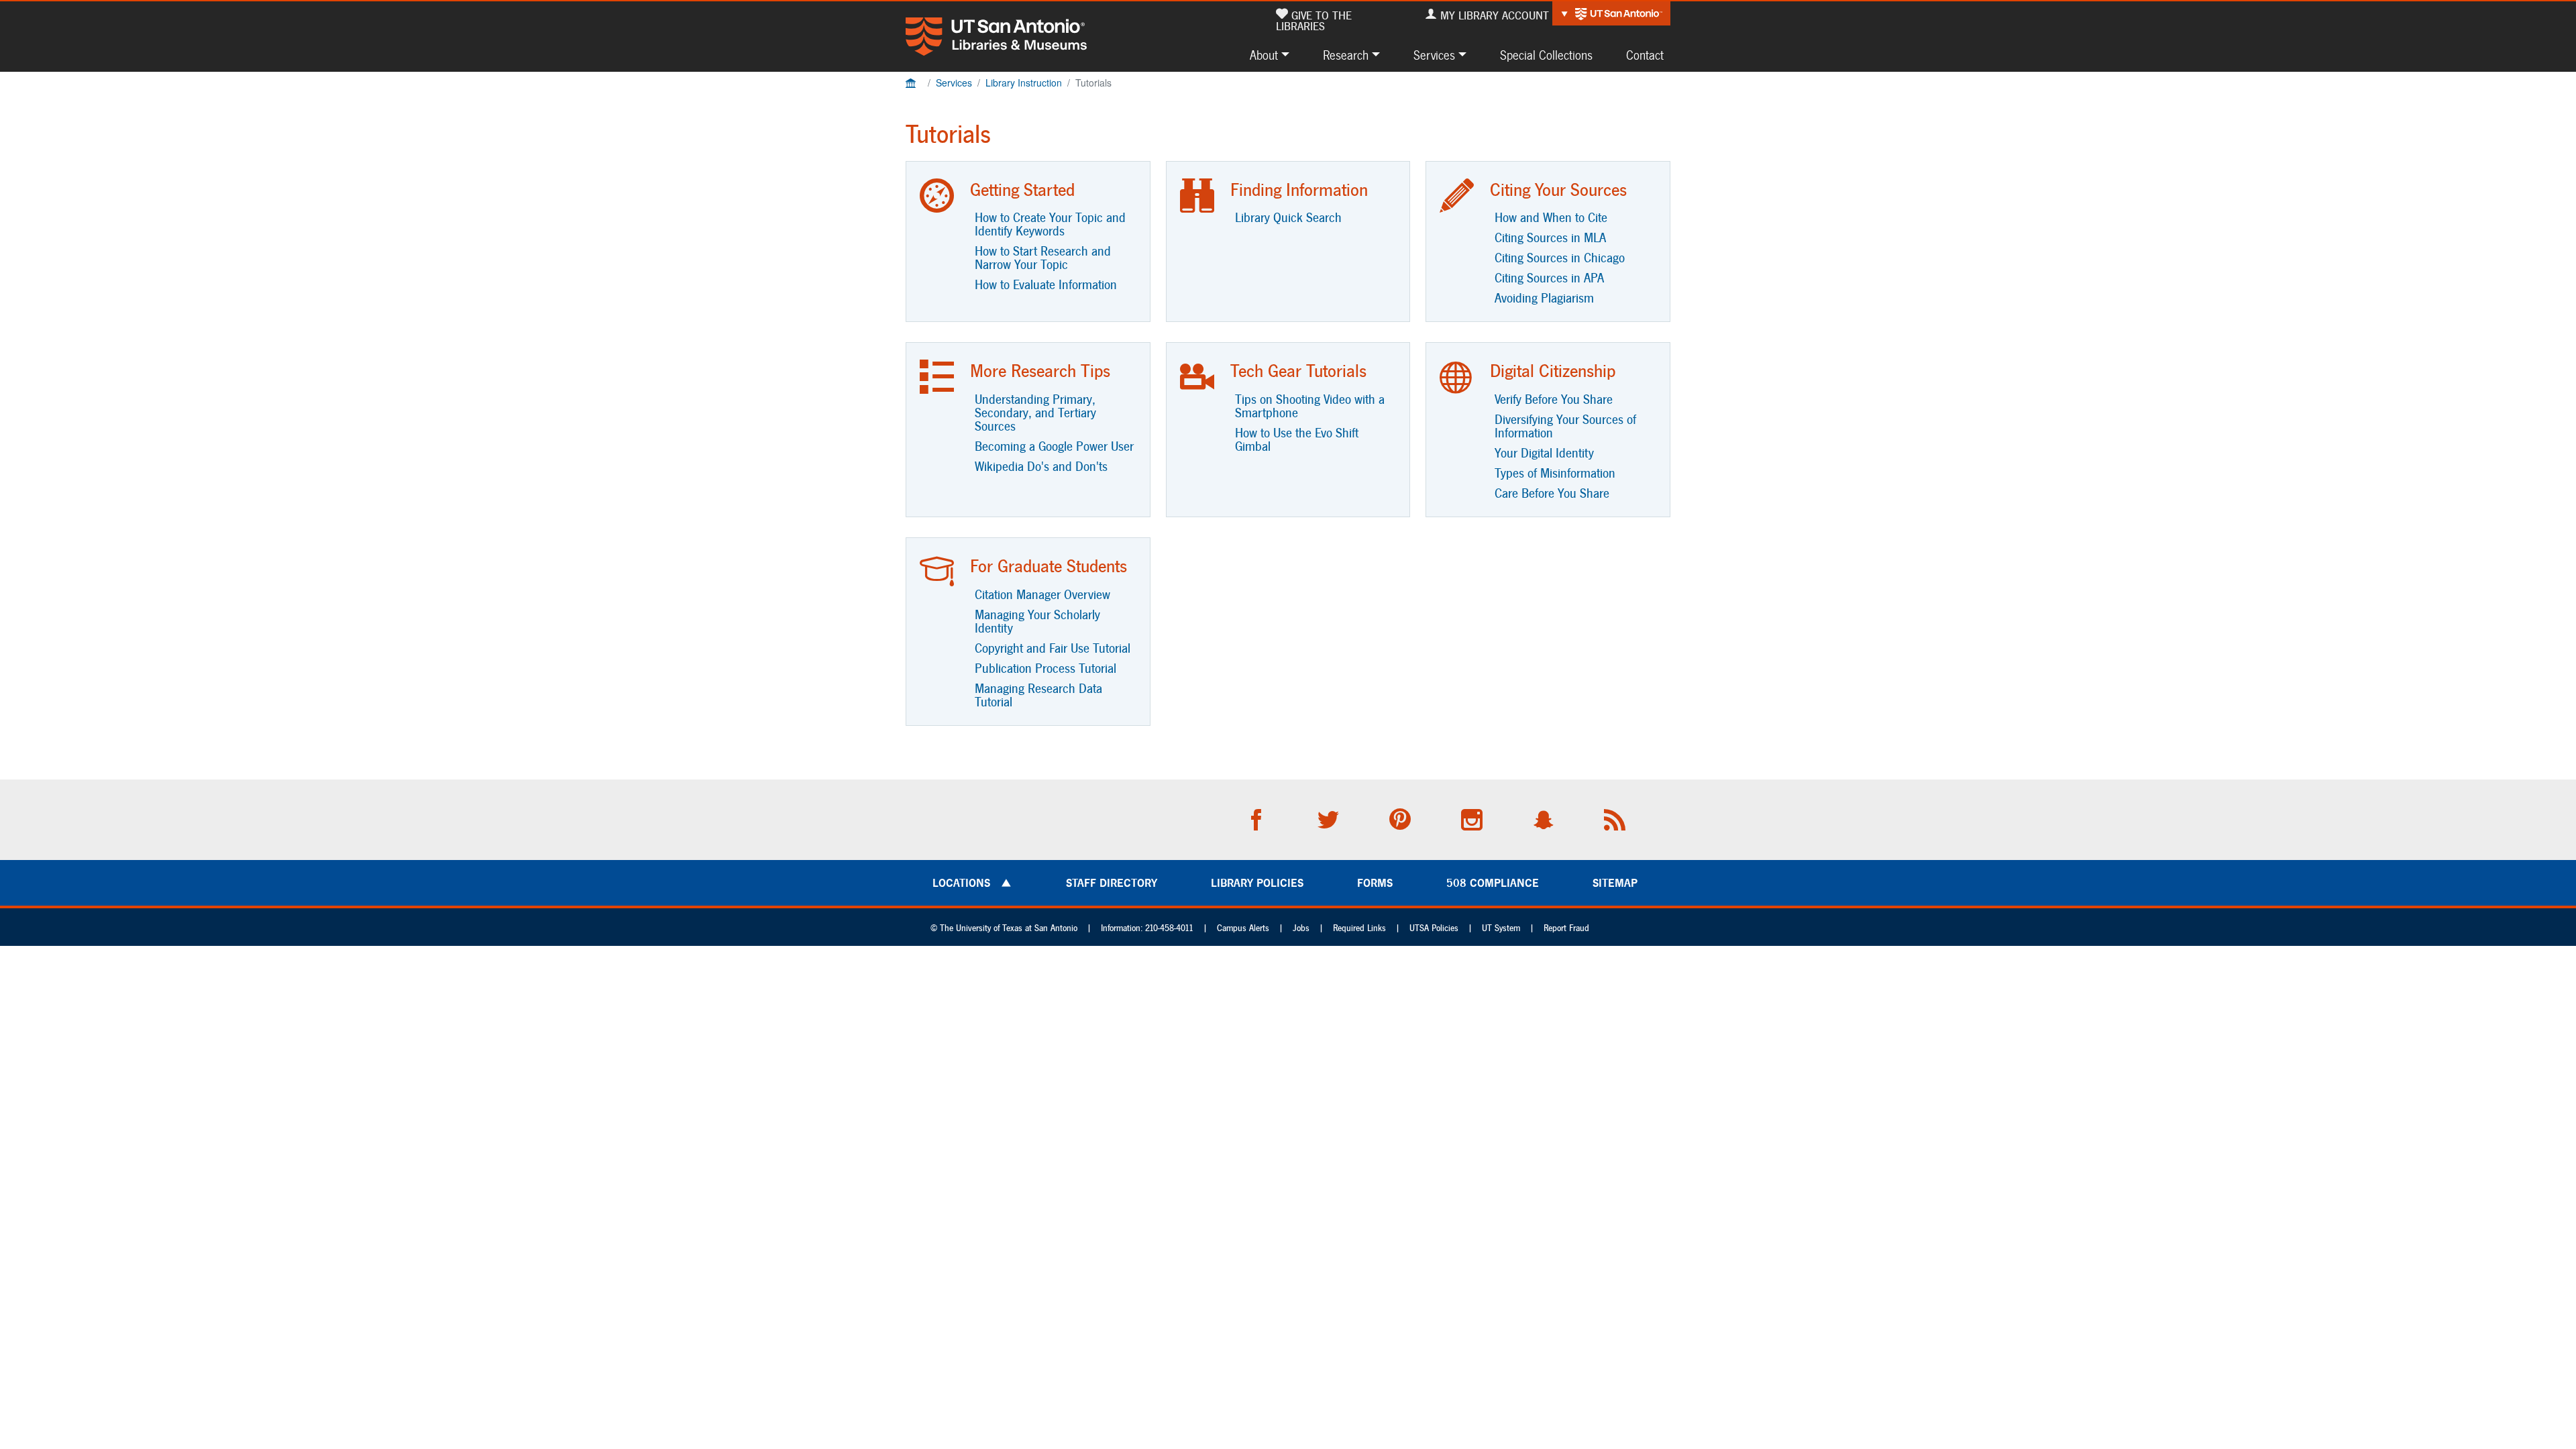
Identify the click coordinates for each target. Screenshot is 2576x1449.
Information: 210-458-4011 (1147, 928)
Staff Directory (1112, 883)
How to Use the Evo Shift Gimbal (1297, 439)
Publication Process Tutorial (1045, 668)
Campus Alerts (1243, 928)
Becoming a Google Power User (1054, 446)
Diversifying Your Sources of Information (1565, 426)
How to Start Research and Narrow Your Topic (1043, 258)
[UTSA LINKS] (1611, 13)
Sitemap (1615, 883)
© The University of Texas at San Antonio (1004, 928)
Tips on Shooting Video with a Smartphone (1310, 406)
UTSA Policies (1434, 928)
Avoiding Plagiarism (1544, 298)
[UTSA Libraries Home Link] (996, 37)
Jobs (1301, 928)
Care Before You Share (1552, 493)
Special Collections (1546, 55)
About (1264, 55)
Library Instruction (1024, 83)
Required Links (1359, 928)
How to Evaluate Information (1046, 284)
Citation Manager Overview (1042, 594)
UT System (1501, 928)
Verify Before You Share (1554, 399)
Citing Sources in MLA (1550, 237)
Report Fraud (1566, 928)
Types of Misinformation (1555, 473)
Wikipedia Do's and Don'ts (1041, 466)
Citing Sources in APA (1549, 278)
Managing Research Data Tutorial (1038, 695)
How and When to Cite (1551, 217)
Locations (961, 883)
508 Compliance (1493, 883)
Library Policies (1257, 883)
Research (1346, 55)
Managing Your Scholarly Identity (1037, 621)
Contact (1645, 55)
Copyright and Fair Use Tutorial (1053, 648)
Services (1434, 55)
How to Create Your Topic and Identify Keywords (1050, 224)
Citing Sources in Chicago (1560, 258)
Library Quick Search (1288, 217)
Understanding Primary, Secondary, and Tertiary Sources (1035, 413)
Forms (1375, 883)
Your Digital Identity (1544, 453)
